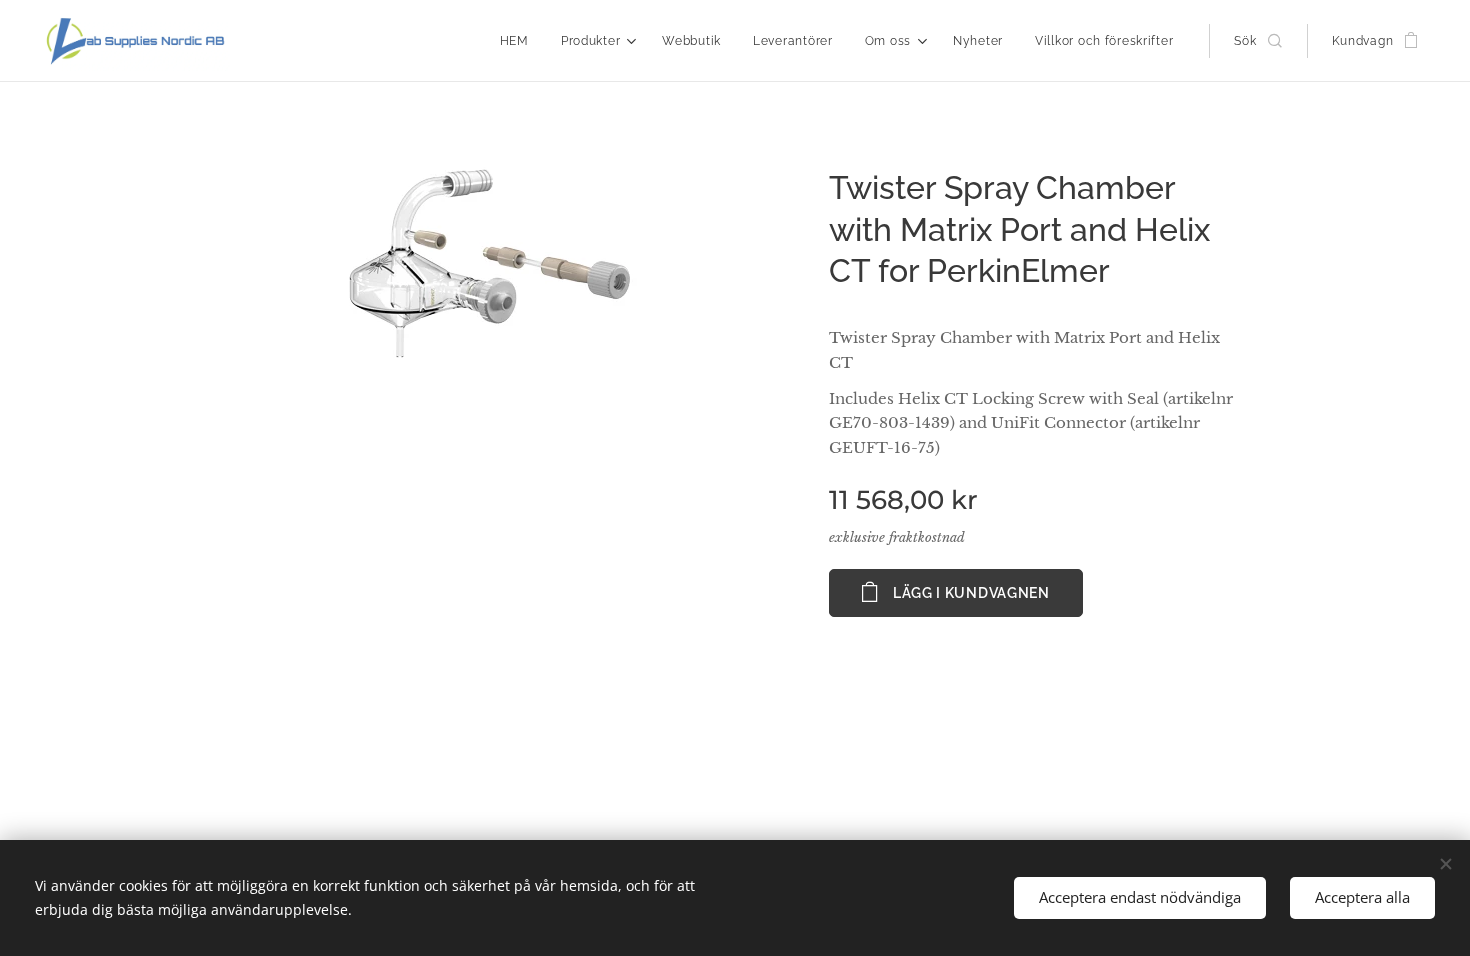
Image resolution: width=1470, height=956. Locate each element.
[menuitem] (520, 41)
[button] (1257, 41)
